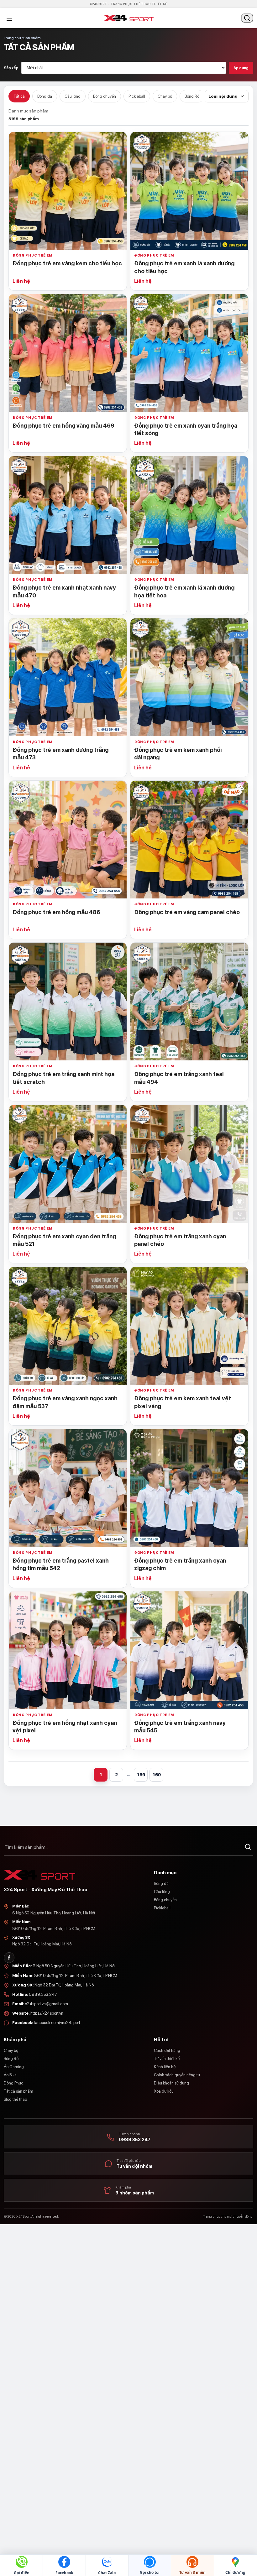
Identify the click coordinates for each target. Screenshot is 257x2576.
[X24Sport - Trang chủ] (128, 18)
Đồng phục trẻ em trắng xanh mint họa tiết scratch (63, 1078)
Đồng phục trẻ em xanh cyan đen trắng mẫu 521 (64, 1240)
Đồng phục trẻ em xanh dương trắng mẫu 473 (60, 754)
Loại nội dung (223, 96)
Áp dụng (241, 68)
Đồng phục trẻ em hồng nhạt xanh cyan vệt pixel (65, 1727)
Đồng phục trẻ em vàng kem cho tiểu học (67, 263)
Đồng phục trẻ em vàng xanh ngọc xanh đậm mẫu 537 (65, 1402)
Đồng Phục (13, 2083)
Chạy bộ (165, 96)
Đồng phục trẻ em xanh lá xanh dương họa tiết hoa (184, 591)
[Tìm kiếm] (248, 1847)
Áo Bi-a (10, 2075)
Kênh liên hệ (165, 2067)
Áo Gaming (14, 2067)
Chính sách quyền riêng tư (177, 2075)
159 (141, 1775)
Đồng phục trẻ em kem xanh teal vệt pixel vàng (183, 1402)
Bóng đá (45, 96)
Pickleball (137, 96)
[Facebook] (9, 1958)
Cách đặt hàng (167, 2050)
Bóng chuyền (105, 96)
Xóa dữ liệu (164, 2091)
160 (157, 1775)
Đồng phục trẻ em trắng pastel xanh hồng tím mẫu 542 (61, 1564)
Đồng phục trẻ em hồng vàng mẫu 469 (63, 426)
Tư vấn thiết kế (167, 2059)
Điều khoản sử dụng (171, 2083)
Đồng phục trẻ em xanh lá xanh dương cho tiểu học (184, 267)
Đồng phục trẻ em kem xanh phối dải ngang (178, 754)
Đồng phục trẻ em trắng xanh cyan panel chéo (180, 1240)
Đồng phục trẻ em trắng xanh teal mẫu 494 (179, 1078)
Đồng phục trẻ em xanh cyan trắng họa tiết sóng (186, 429)
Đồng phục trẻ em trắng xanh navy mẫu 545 (180, 1727)
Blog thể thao (15, 2099)
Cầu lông (73, 96)
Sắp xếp (11, 68)
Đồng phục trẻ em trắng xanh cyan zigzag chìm (180, 1564)
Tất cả (19, 96)
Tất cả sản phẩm (18, 2091)
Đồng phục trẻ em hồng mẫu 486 (56, 912)
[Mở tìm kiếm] (247, 18)
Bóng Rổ (192, 96)
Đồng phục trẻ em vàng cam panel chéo (187, 912)
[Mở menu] (9, 18)
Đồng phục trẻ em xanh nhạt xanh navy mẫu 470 (64, 591)
